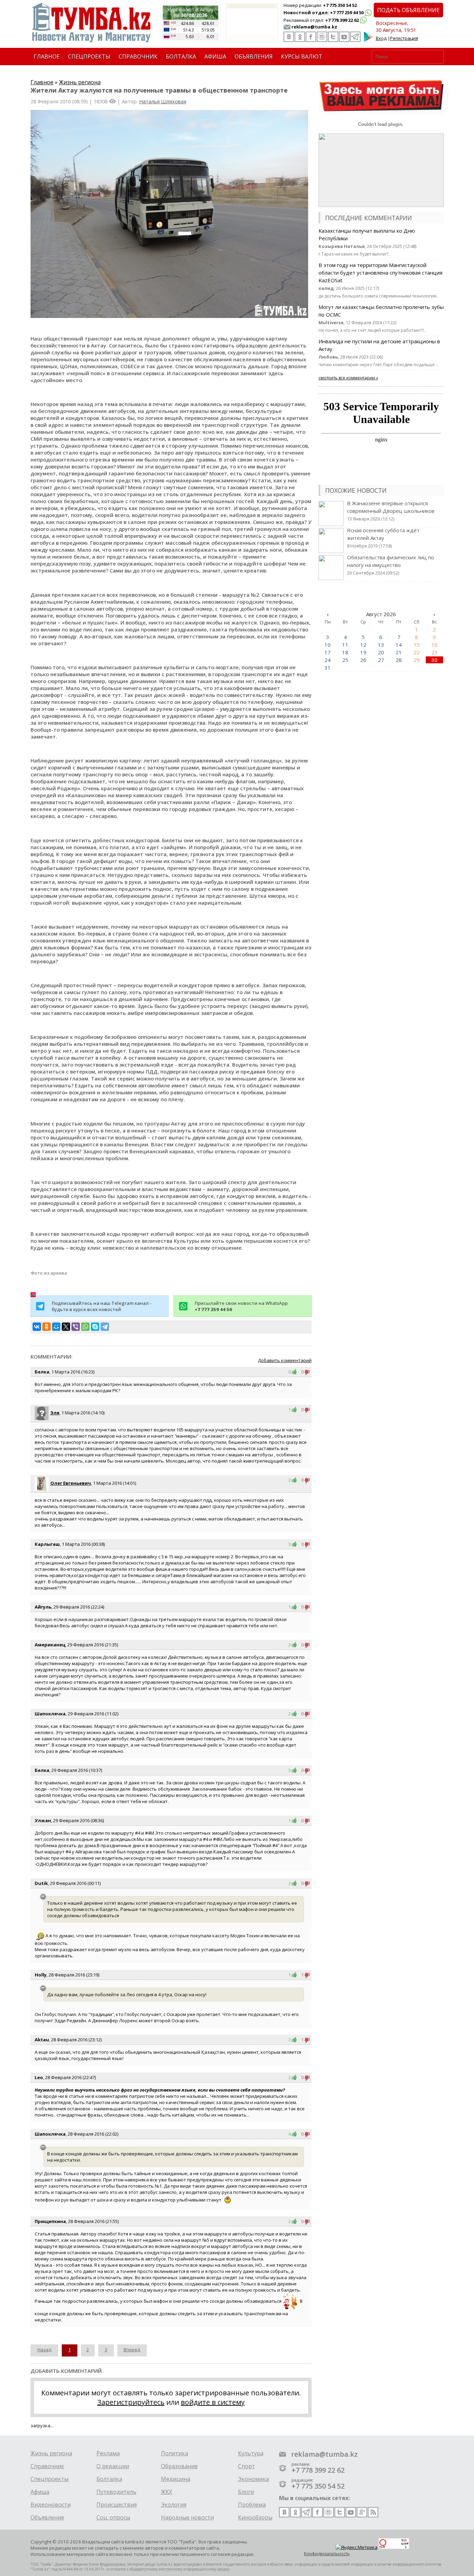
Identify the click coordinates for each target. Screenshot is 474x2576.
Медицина (176, 2479)
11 (345, 645)
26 (363, 660)
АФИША (215, 57)
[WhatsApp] (85, 1327)
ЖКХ (167, 2492)
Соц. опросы (113, 2517)
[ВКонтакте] (37, 1327)
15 (417, 645)
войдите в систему (213, 2402)
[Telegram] (105, 1327)
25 (345, 660)
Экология (174, 2505)
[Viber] (76, 1327)
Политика (175, 2453)
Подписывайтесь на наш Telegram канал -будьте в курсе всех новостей (102, 1306)
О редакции (113, 2466)
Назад (44, 2350)
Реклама (108, 2453)
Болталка (109, 2479)
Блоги (246, 2492)
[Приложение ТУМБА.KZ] (369, 40)
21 (399, 652)
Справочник (47, 2466)
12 (363, 645)
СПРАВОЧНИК (138, 57)
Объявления (47, 2517)
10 (328, 645)
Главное (42, 82)
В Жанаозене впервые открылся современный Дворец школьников (391, 511)
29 (417, 660)
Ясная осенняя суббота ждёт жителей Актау (383, 538)
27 (381, 660)
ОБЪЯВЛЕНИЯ (254, 57)
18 (345, 652)
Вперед (132, 2350)
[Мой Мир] (56, 1327)
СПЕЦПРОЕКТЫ (89, 57)
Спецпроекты (49, 2479)
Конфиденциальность (327, 2554)
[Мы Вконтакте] (289, 37)
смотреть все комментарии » (348, 378)
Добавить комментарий (285, 1360)
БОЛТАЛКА (181, 57)
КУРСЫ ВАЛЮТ (302, 57)
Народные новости (187, 2517)
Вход (381, 38)
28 (399, 660)
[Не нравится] (307, 1372)
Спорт (247, 2466)
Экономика (253, 2479)
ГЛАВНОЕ (47, 57)
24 (328, 660)
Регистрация (404, 38)
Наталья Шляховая (163, 101)
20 (381, 652)
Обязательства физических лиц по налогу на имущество (391, 565)
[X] (66, 1327)
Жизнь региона (80, 82)
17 (328, 652)
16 (434, 645)
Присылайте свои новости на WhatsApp (241, 1306)
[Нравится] (296, 1372)
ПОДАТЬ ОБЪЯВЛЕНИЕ (408, 10)
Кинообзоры (255, 2517)
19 (363, 652)
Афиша (40, 2492)
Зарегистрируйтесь (131, 2402)
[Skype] (95, 1327)
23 (434, 652)
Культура (251, 2453)
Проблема (252, 2505)
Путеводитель (116, 2492)
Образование (179, 2466)
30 (434, 660)
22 (417, 652)
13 (381, 645)
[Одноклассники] (46, 1327)
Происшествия (117, 2505)
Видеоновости (51, 2505)
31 (328, 667)
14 (399, 645)
